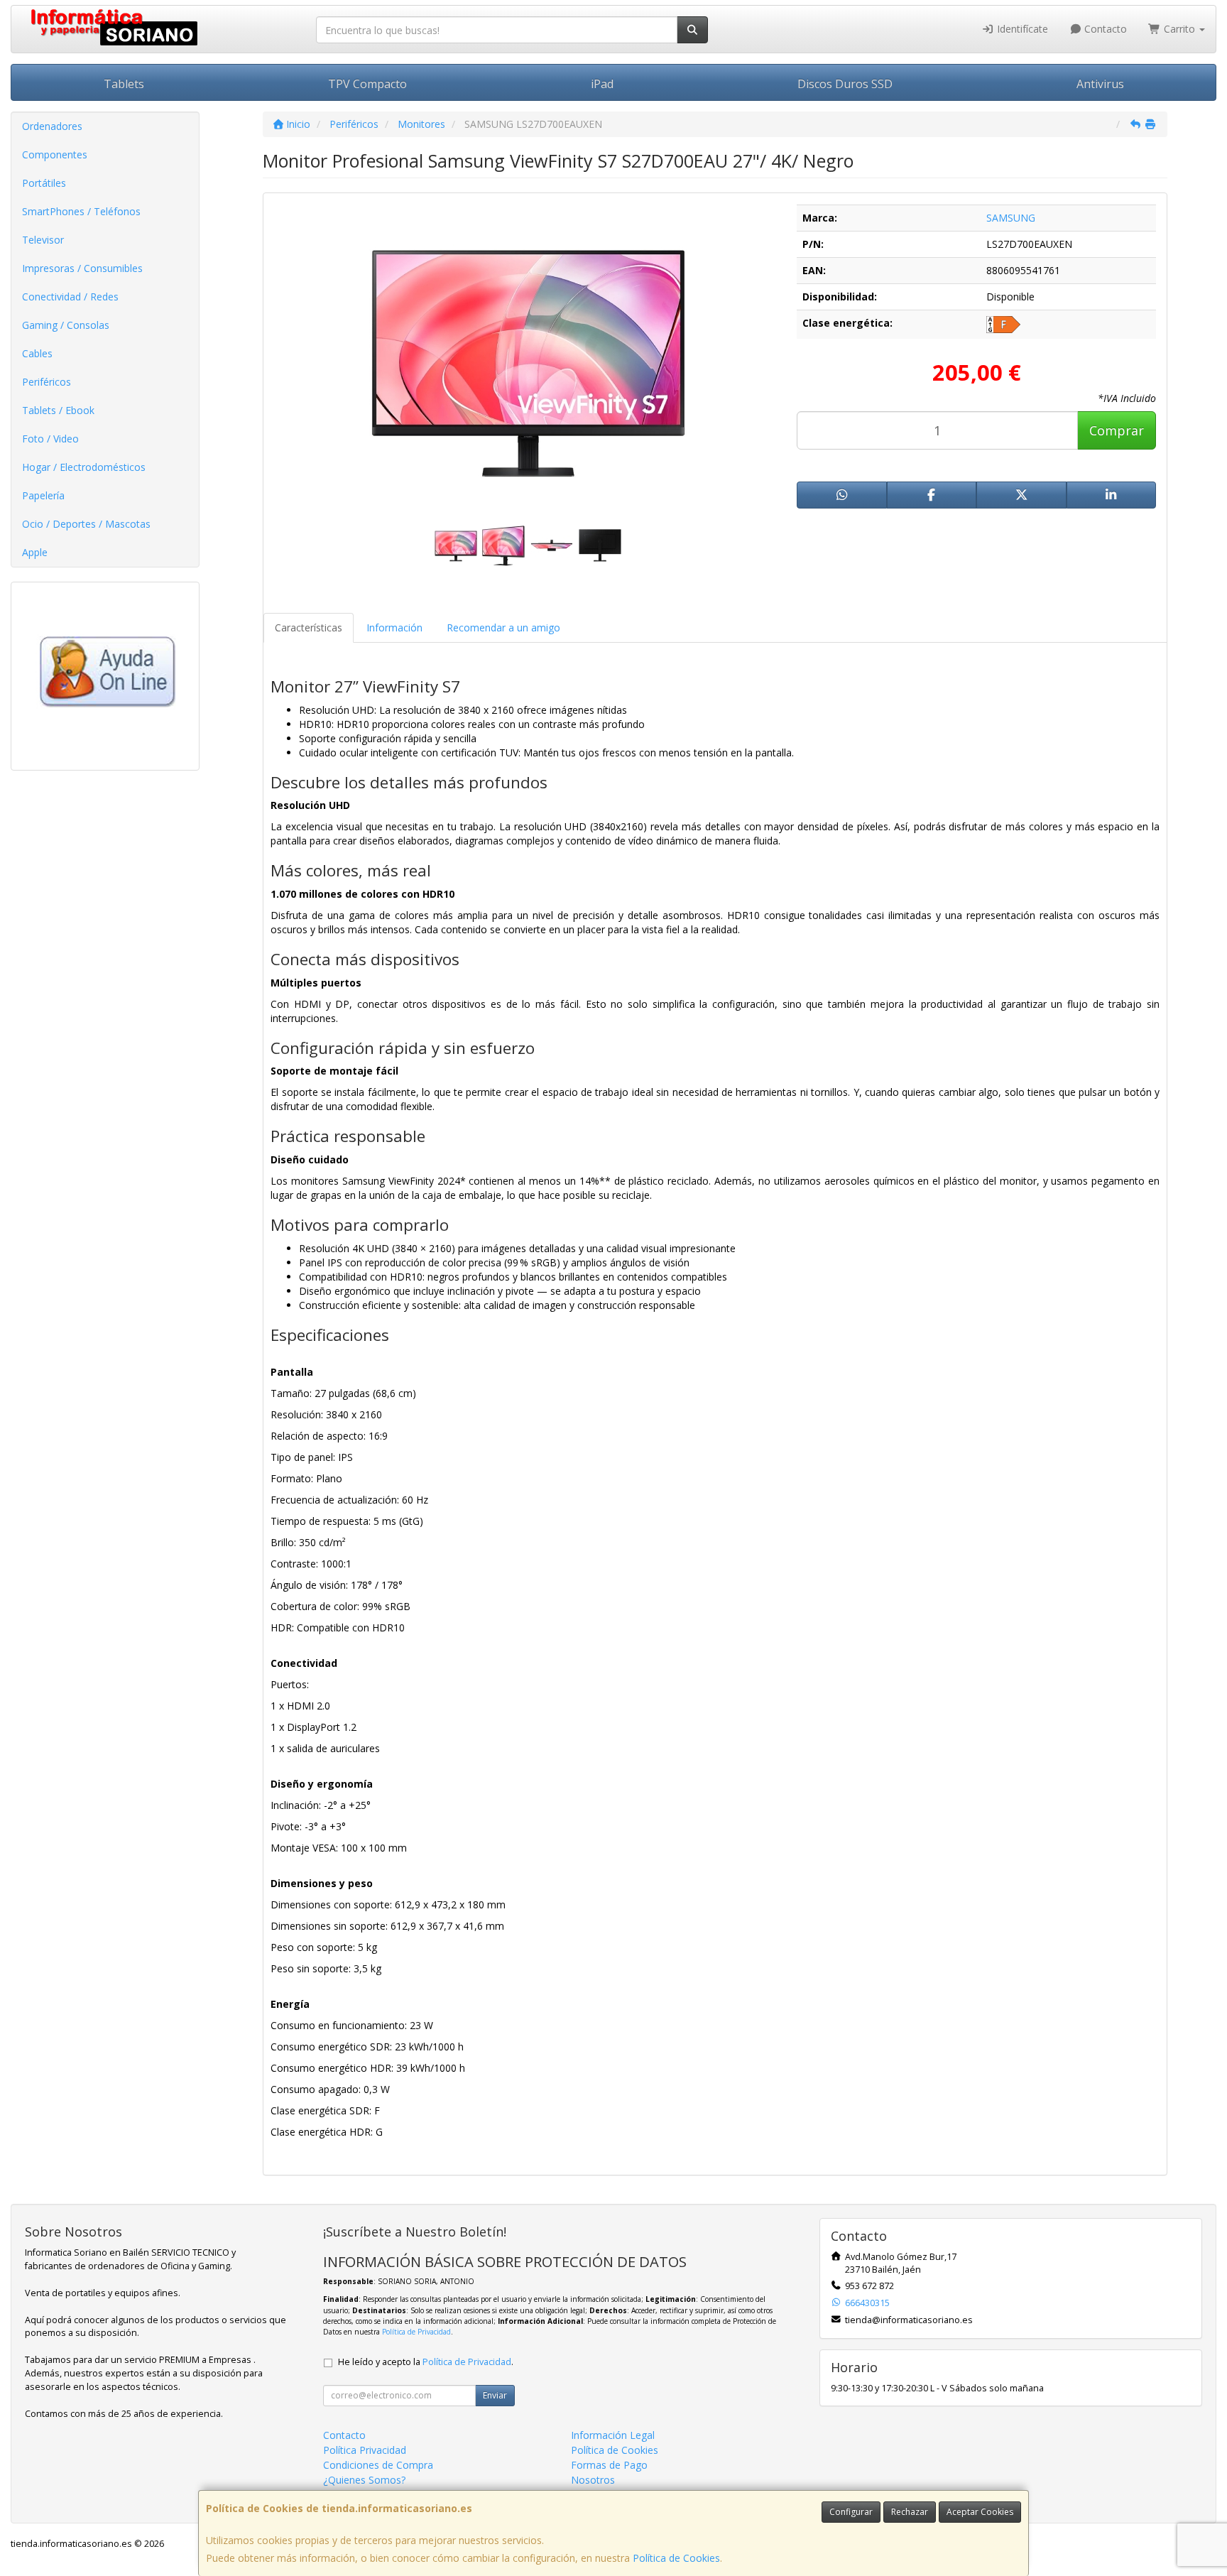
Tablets (124, 84)
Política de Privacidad (416, 2332)
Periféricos (47, 382)
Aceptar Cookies (980, 2512)
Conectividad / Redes (70, 297)
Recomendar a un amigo (503, 627)
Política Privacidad (365, 2450)
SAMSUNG (1011, 218)
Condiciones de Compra (378, 2465)
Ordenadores (52, 126)
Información (394, 627)
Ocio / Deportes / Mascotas (86, 524)
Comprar (1117, 430)
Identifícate (1021, 29)
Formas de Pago (609, 2465)
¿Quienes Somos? (364, 2480)
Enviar (495, 2395)
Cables (37, 353)
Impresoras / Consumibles (82, 268)
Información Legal (613, 2435)
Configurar (851, 2512)
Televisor (43, 240)
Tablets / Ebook (58, 410)
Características (309, 627)
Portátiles (44, 183)
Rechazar (910, 2512)
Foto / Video (50, 439)
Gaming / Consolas (66, 325)
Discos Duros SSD (845, 84)
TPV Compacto (367, 84)
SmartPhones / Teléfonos (81, 211)
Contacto (1104, 29)
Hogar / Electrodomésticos (84, 467)
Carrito (1179, 29)
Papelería (43, 495)
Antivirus (1100, 84)
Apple (35, 552)
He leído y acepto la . (426, 2362)
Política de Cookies (676, 2558)
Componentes (55, 154)
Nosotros (593, 2480)
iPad (602, 84)
